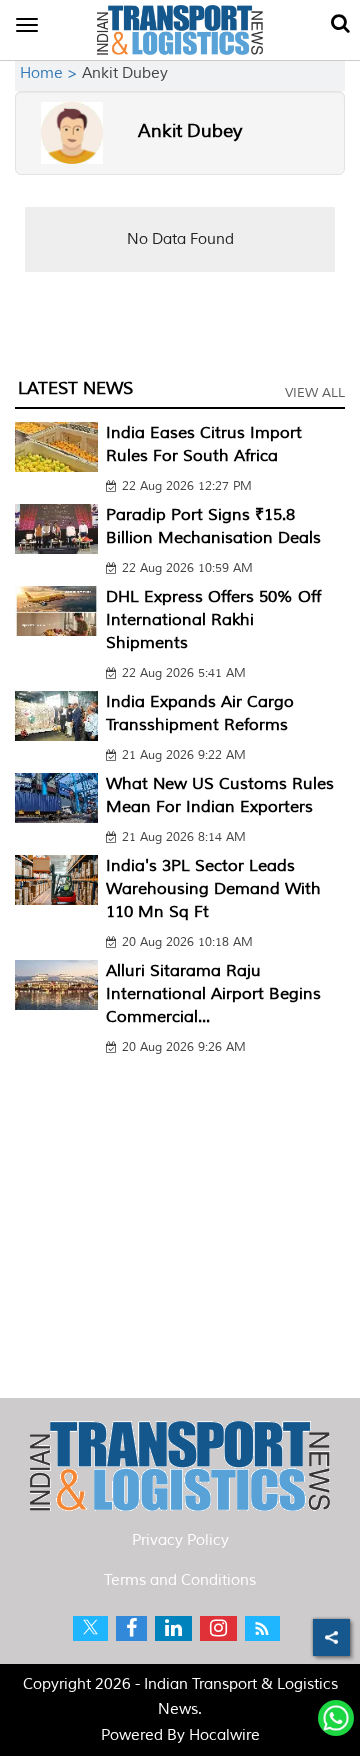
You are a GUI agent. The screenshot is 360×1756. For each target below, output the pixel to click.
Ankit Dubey (190, 131)
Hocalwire (224, 1735)
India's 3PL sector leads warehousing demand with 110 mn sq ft (213, 889)
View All (315, 393)
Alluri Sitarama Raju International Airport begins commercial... (213, 994)
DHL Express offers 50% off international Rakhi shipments (213, 620)
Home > (51, 73)
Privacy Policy (180, 1540)
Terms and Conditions (180, 1580)
